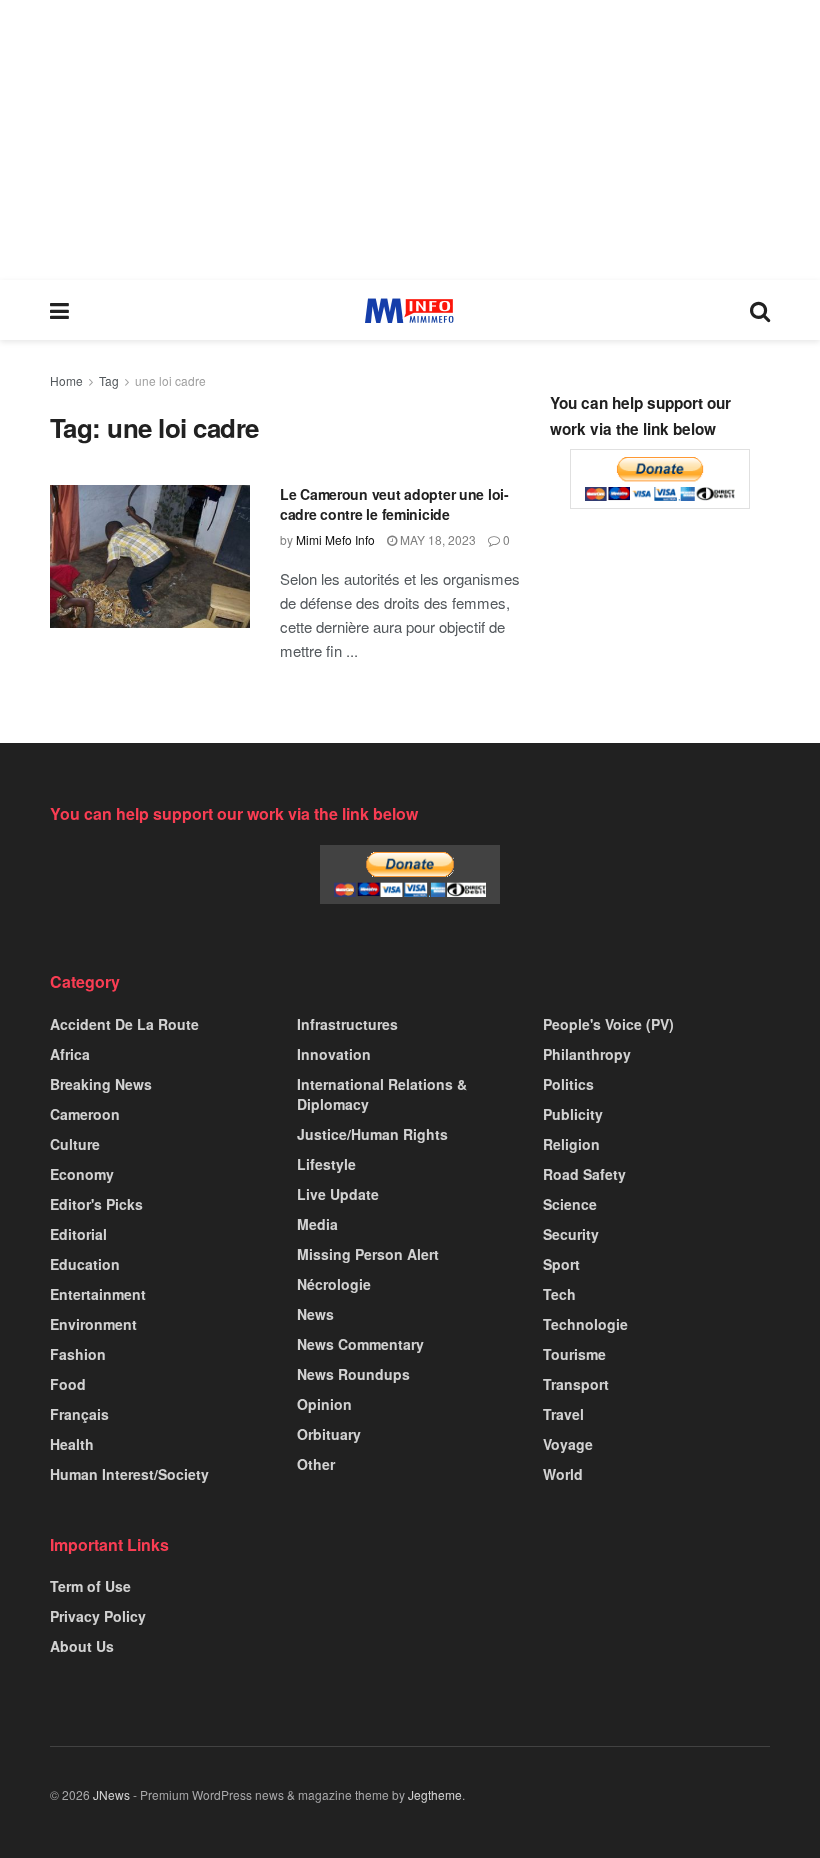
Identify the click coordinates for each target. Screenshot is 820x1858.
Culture (75, 1144)
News (315, 1314)
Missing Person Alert (368, 1254)
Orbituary (329, 1434)
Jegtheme (435, 1794)
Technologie (585, 1324)
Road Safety (584, 1174)
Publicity (573, 1114)
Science (570, 1204)
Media (317, 1224)
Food (68, 1384)
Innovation (334, 1054)
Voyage (568, 1444)
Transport (576, 1384)
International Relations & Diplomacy (382, 1094)
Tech (559, 1294)
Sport (561, 1264)
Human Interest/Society (129, 1474)
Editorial (78, 1234)
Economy (82, 1174)
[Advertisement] (410, 140)
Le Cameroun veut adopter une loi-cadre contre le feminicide (394, 504)
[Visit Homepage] (409, 310)
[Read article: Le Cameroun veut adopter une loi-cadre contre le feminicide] (150, 556)
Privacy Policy (98, 1616)
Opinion (324, 1404)
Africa (70, 1054)
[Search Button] (760, 310)
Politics (568, 1084)
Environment (93, 1324)
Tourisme (574, 1354)
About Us (82, 1646)
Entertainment (98, 1294)
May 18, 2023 (436, 539)
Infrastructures (347, 1024)
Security (571, 1234)
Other (316, 1464)
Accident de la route (124, 1024)
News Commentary (360, 1344)
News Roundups (353, 1374)
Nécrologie (334, 1284)
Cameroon (85, 1114)
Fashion (78, 1354)
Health (72, 1444)
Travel (563, 1414)
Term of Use (90, 1586)
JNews (111, 1794)
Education (85, 1264)
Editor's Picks (96, 1204)
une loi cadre (170, 380)
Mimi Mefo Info (335, 539)
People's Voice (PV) (608, 1024)
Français (79, 1414)
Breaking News (101, 1084)
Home (66, 380)
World (563, 1474)
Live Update (338, 1194)
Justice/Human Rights (372, 1134)
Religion (571, 1144)
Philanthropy (587, 1054)
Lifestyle (326, 1164)
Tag (109, 380)
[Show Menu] (59, 310)
